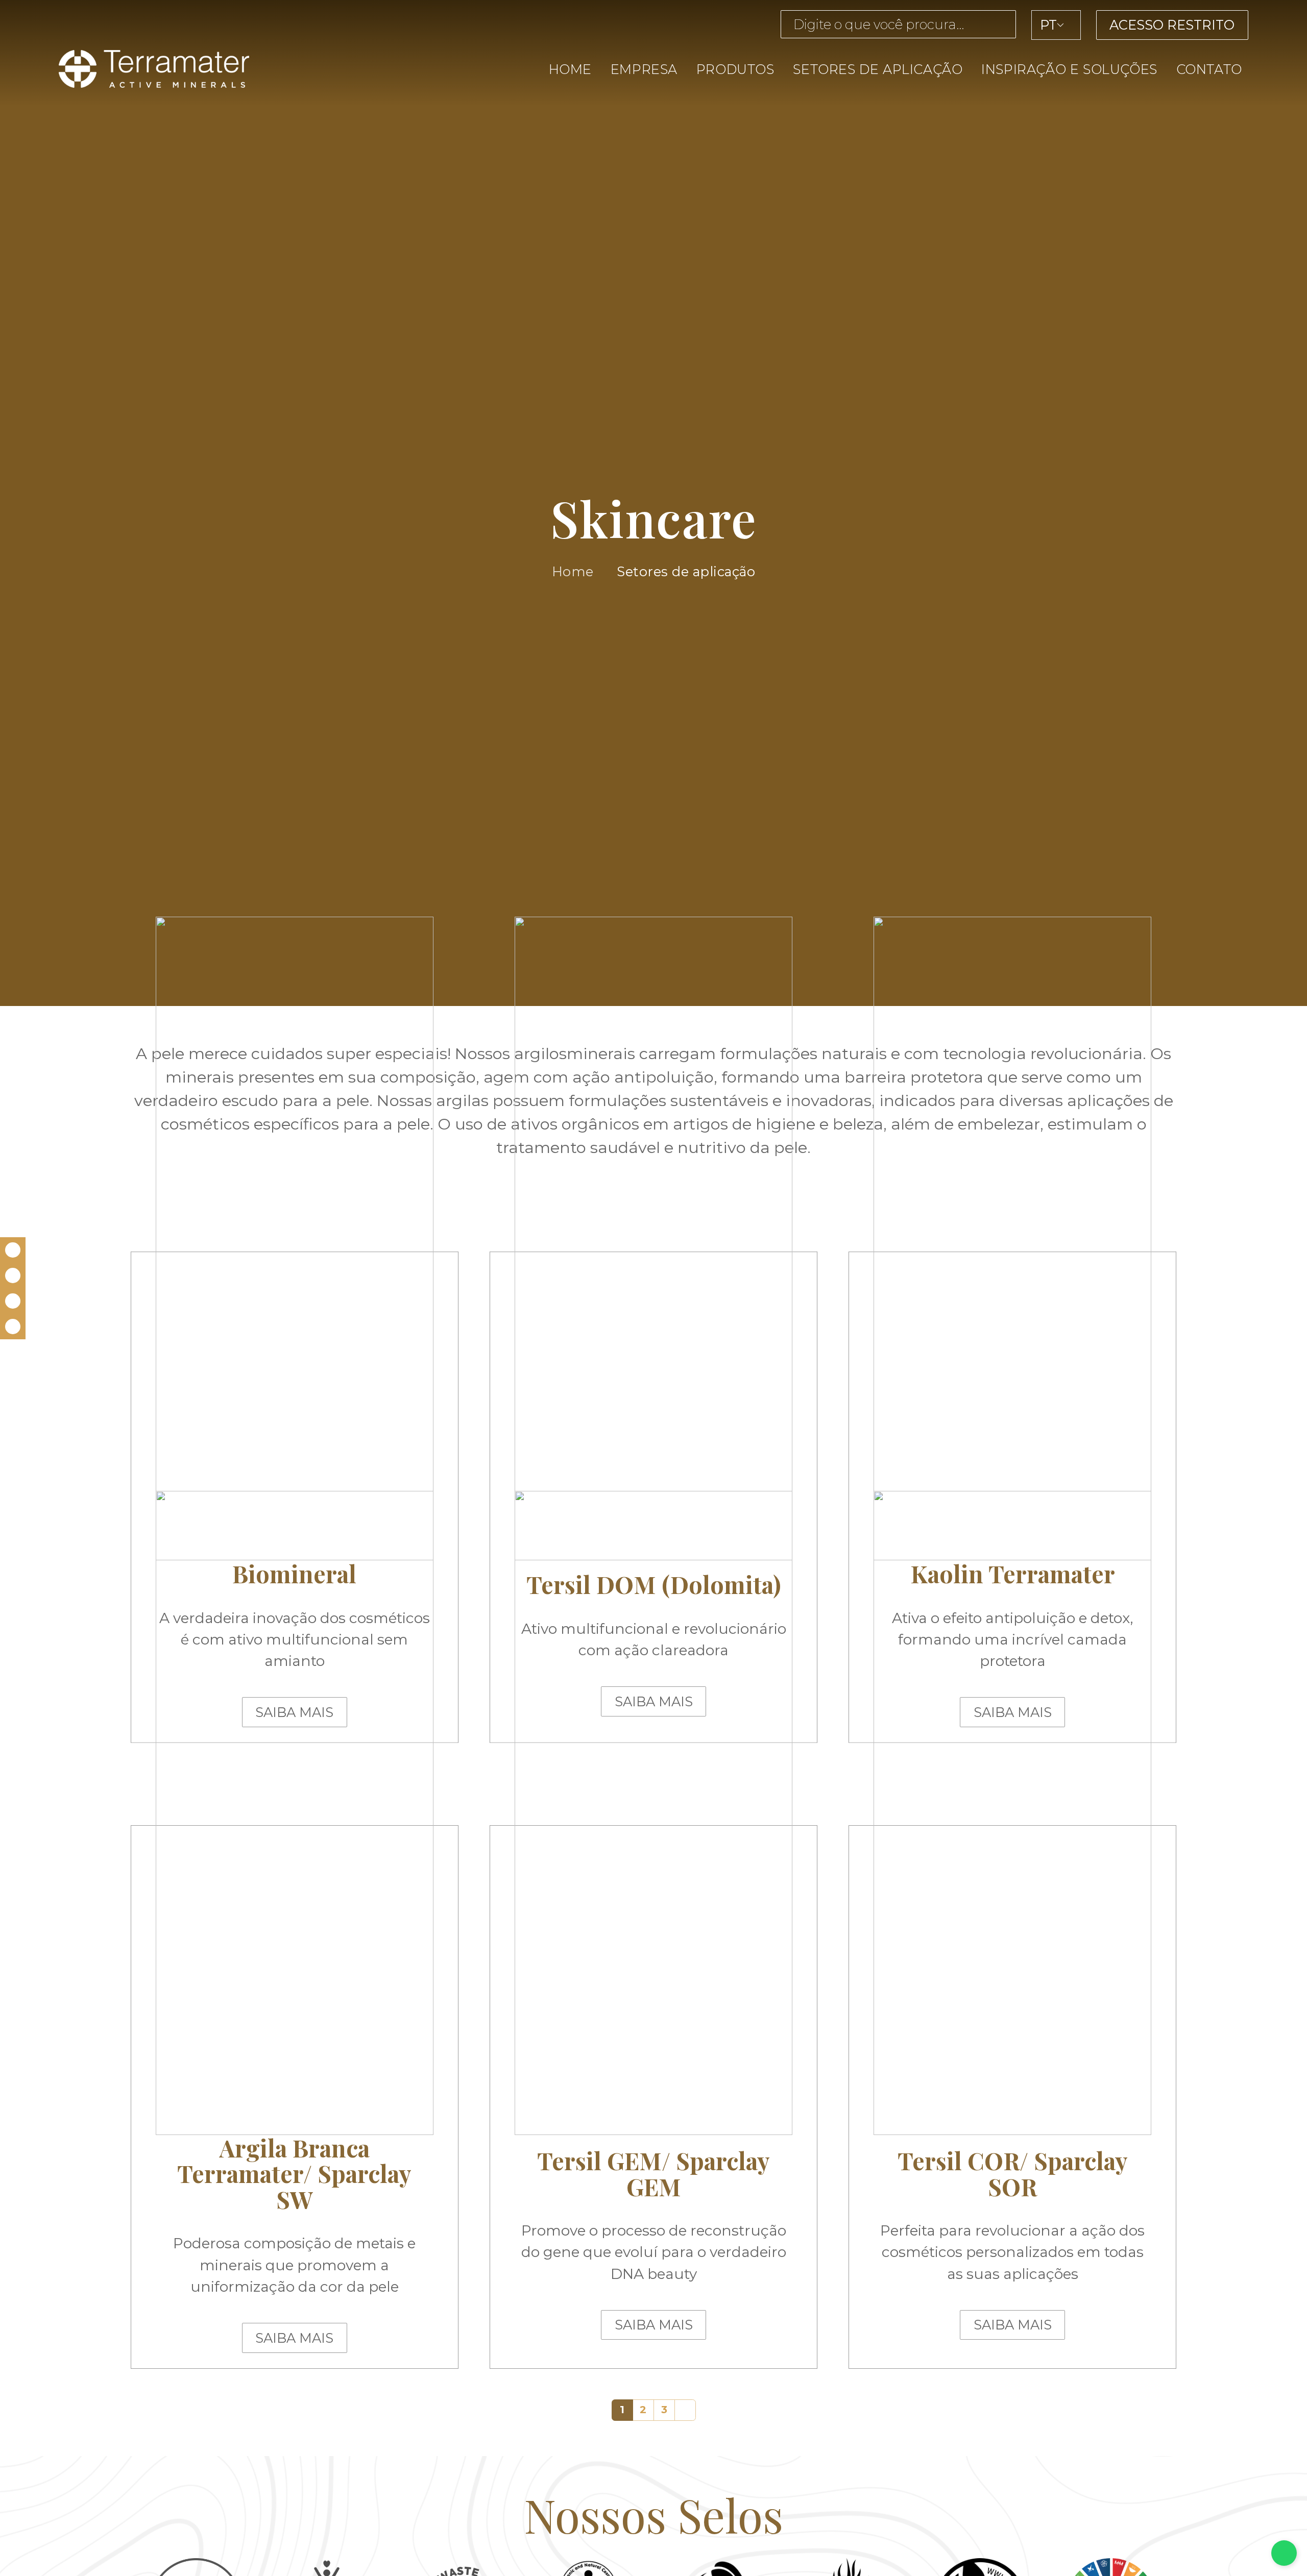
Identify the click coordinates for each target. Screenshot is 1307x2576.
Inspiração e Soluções (1069, 69)
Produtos (735, 69)
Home (570, 69)
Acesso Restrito (1172, 25)
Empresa (644, 69)
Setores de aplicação (878, 69)
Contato (1209, 69)
